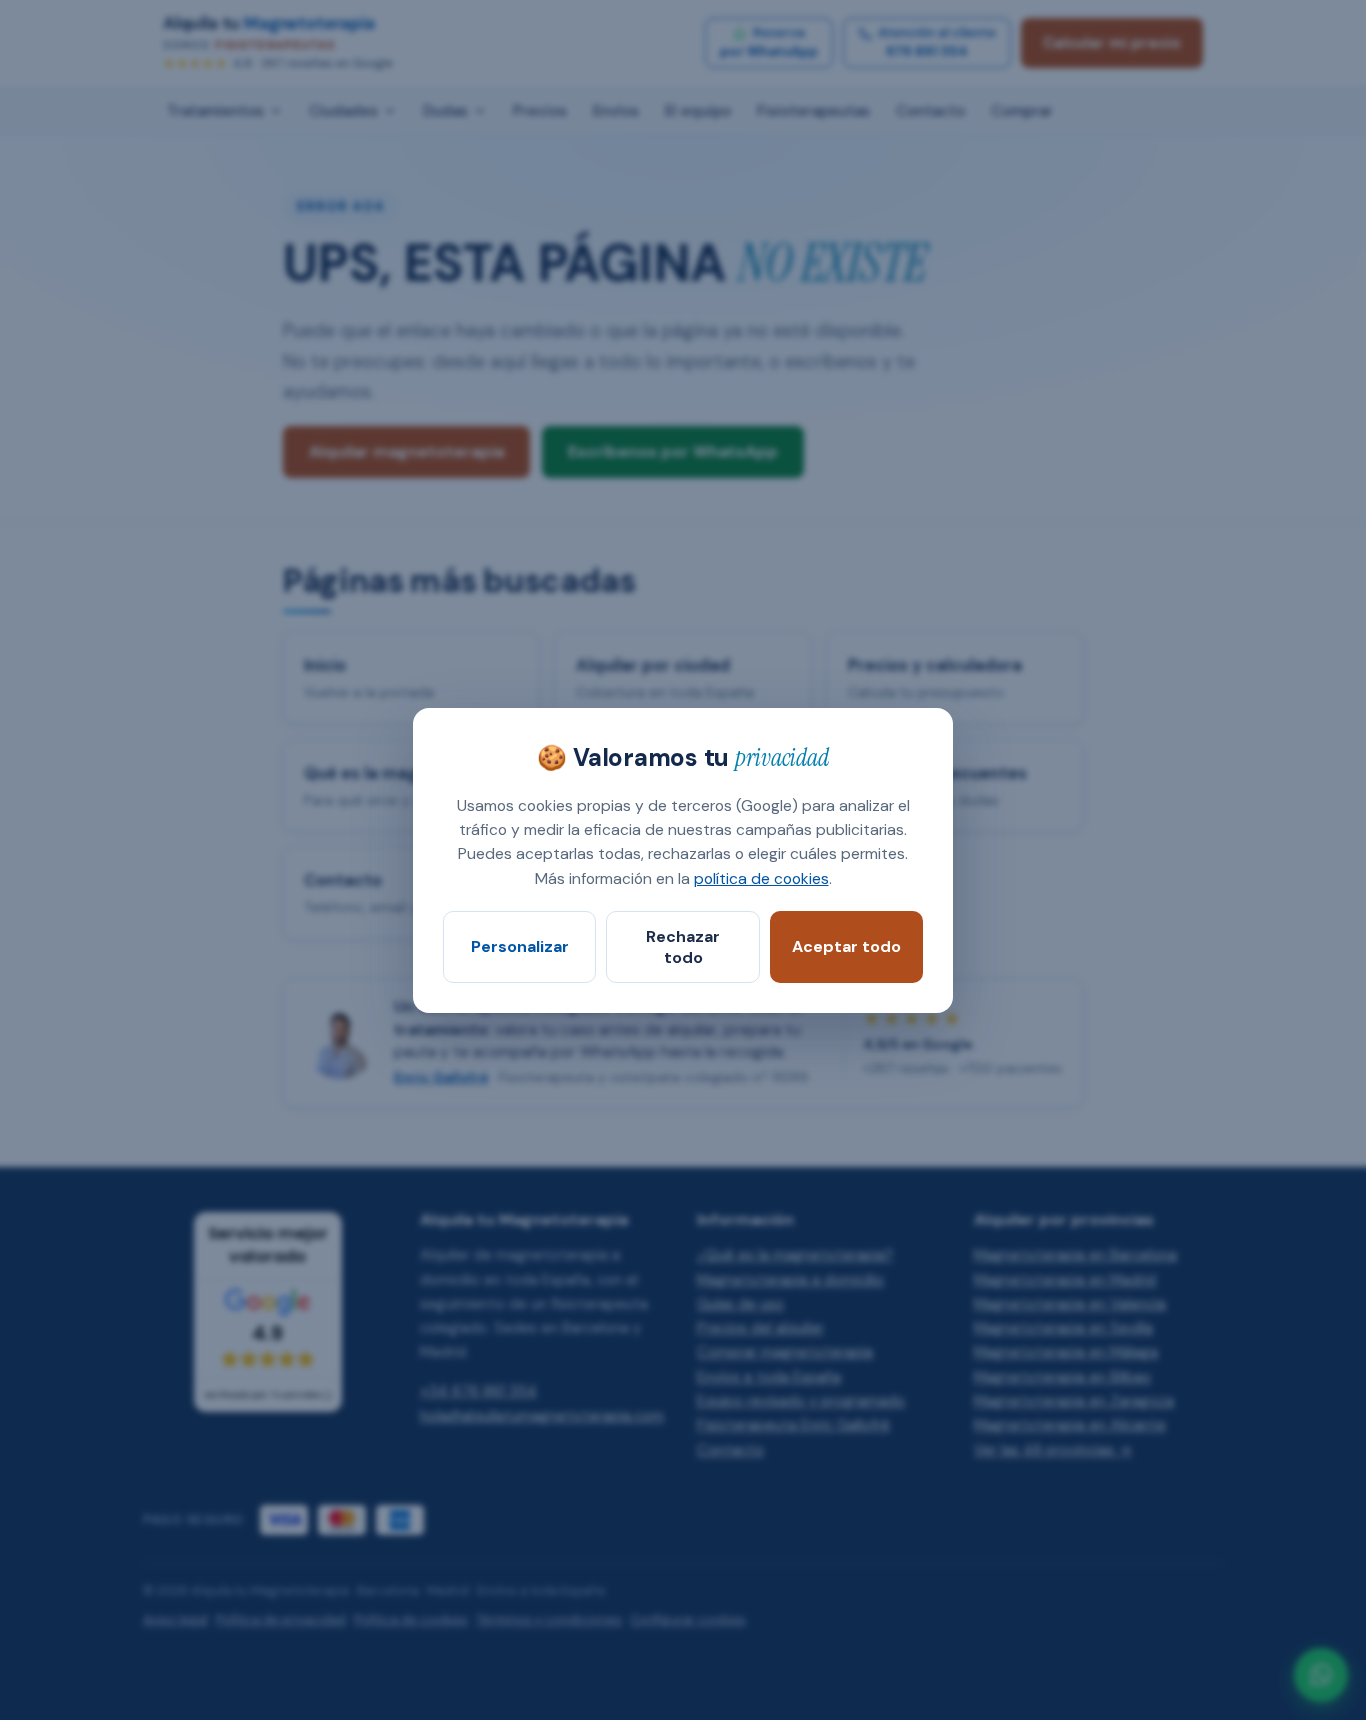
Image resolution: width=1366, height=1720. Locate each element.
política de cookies (761, 877)
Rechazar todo (683, 946)
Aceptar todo (846, 946)
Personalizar (520, 946)
